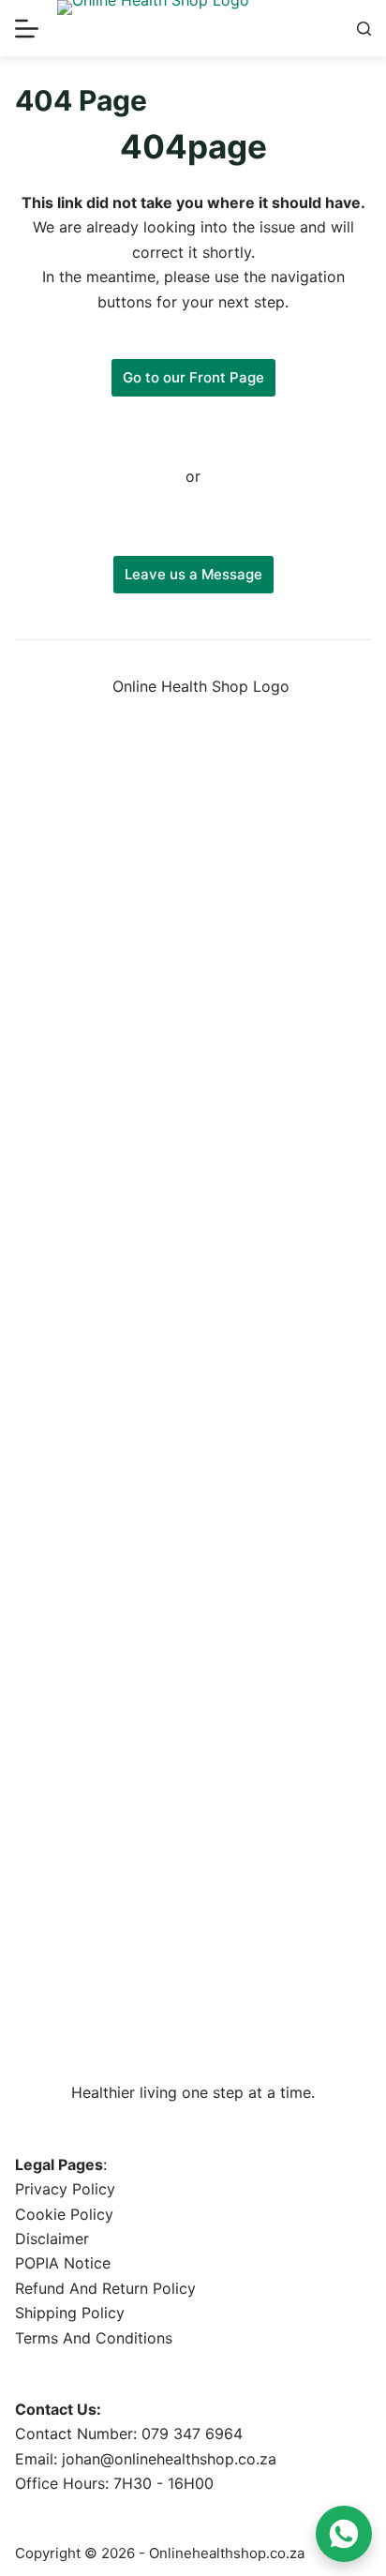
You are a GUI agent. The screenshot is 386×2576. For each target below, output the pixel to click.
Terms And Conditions (94, 2338)
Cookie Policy (64, 2214)
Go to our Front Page (193, 377)
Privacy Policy (65, 2189)
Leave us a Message (193, 574)
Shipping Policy (70, 2313)
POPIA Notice (63, 2263)
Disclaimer (52, 2239)
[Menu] (27, 29)
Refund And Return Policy (105, 2288)
